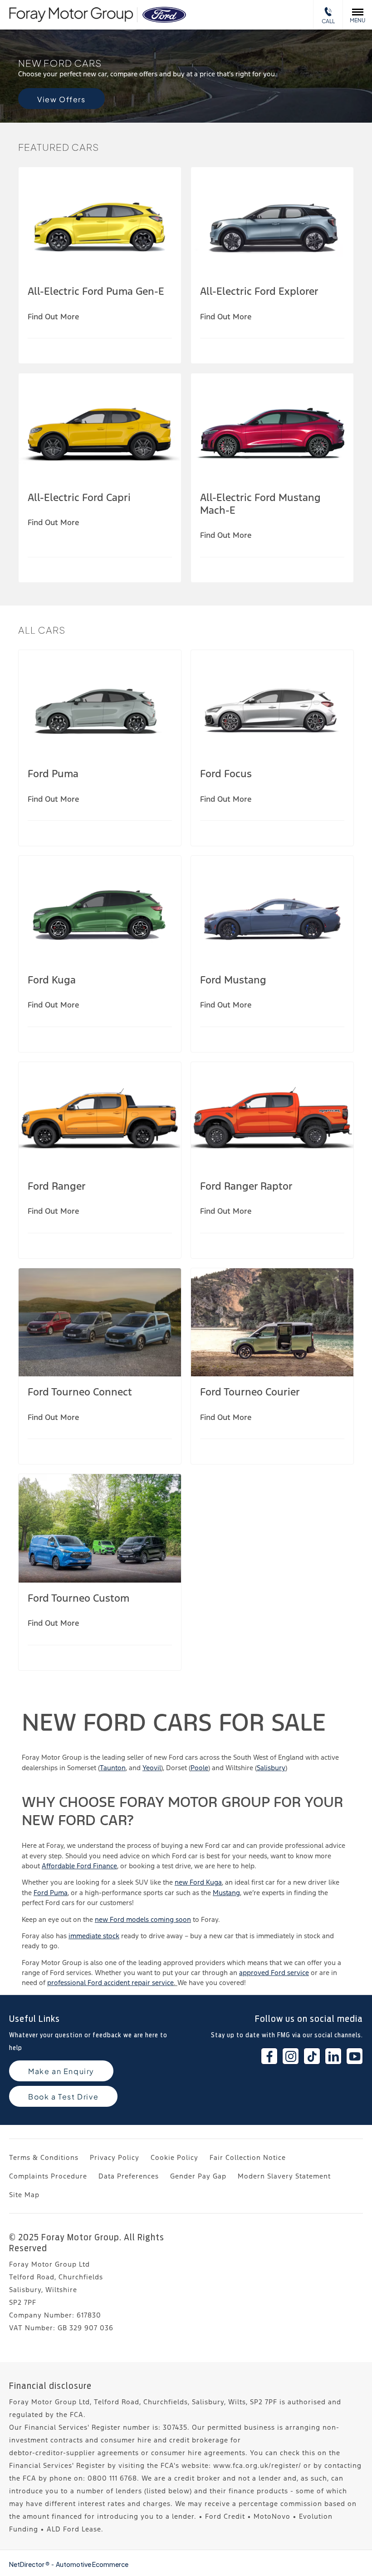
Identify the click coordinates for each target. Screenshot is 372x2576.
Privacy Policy (115, 2157)
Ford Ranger (57, 1186)
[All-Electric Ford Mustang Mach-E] (272, 428)
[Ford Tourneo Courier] (272, 1323)
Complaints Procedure (48, 2176)
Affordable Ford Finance (79, 1866)
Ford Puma (53, 774)
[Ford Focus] (272, 704)
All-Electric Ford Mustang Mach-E (260, 504)
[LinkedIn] (333, 2056)
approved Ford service (274, 1973)
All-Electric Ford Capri (79, 497)
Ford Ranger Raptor (246, 1186)
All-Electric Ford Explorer (259, 291)
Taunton (113, 1768)
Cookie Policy (174, 2157)
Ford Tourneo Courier (250, 1392)
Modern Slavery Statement (284, 2176)
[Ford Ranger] (100, 1116)
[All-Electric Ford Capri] (100, 428)
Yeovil (152, 1768)
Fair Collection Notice (248, 2157)
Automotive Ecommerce (92, 2564)
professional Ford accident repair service (110, 1983)
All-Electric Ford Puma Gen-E (96, 291)
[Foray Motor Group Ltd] (71, 15)
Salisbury (271, 1768)
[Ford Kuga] (100, 910)
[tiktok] (312, 2056)
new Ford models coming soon (143, 1919)
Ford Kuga (52, 980)
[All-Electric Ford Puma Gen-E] (100, 221)
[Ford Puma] (100, 704)
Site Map (24, 2195)
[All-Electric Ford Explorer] (272, 221)
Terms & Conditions (44, 2157)
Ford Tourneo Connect (80, 1392)
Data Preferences (129, 2176)
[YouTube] (355, 2056)
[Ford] (164, 15)
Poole (199, 1768)
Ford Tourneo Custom (78, 1598)
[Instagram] (291, 2056)
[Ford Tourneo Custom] (100, 1528)
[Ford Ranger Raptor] (272, 1116)
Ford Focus (226, 774)
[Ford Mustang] (272, 910)
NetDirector (27, 2564)
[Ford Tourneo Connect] (100, 1323)
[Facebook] (269, 2056)
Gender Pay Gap (198, 2176)
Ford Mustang (233, 980)
